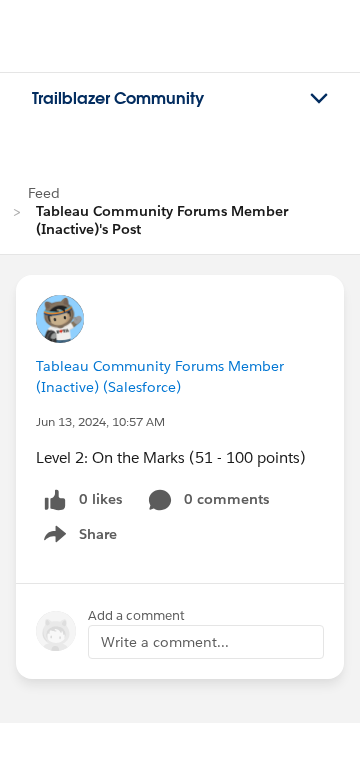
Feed (44, 193)
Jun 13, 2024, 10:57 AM (100, 421)
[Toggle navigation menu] (319, 99)
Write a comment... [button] (165, 642)
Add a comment (136, 615)
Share (77, 538)
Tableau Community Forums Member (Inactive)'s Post (162, 220)
